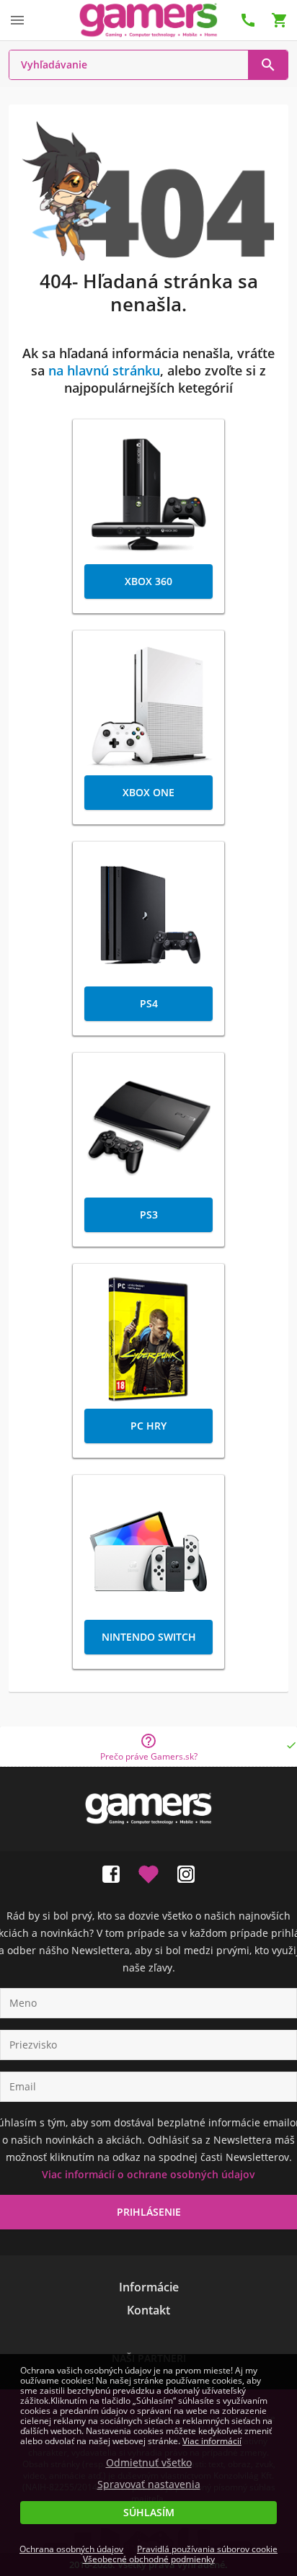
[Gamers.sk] (148, 20)
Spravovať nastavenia (149, 2484)
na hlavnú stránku (104, 370)
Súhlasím (149, 2512)
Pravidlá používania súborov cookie (207, 2549)
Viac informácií (212, 2441)
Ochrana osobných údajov (71, 2549)
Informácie (149, 2287)
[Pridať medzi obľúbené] (148, 1871)
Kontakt (148, 2310)
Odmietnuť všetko (149, 2463)
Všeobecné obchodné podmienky (149, 2559)
